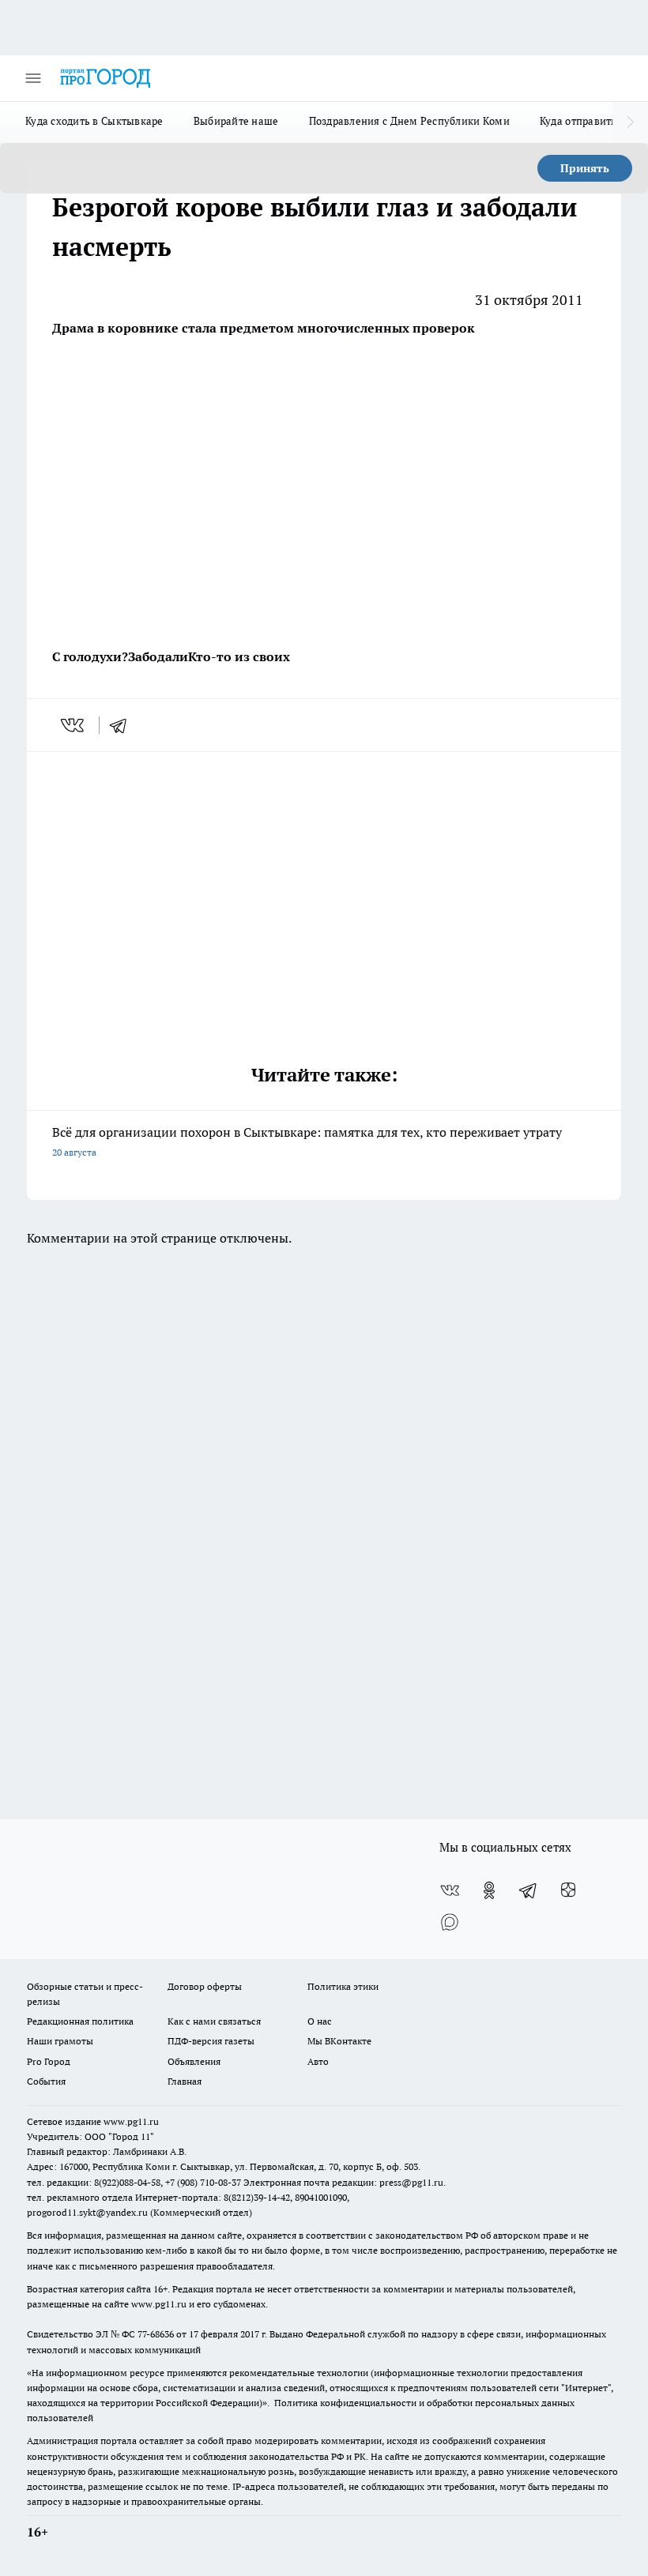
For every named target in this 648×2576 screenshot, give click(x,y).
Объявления (194, 2061)
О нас (320, 2021)
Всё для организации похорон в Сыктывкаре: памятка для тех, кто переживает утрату (307, 1141)
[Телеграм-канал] (529, 1890)
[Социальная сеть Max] (450, 1922)
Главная (185, 2081)
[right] (630, 122)
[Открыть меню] (33, 78)
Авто (318, 2061)
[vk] (74, 725)
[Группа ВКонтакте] (450, 1890)
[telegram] (123, 725)
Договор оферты (205, 1986)
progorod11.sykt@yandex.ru (87, 2212)
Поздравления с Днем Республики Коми (409, 121)
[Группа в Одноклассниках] (489, 1890)
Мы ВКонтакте (339, 2041)
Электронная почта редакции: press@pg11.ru (343, 2182)
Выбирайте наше (236, 121)
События (46, 2081)
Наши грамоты (60, 2041)
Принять (585, 168)
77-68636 (156, 2334)
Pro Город (49, 2061)
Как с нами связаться (214, 2021)
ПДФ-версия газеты (211, 2041)
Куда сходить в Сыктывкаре (94, 121)
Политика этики (343, 1986)
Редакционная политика (80, 2021)
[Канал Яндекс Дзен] (568, 1890)
